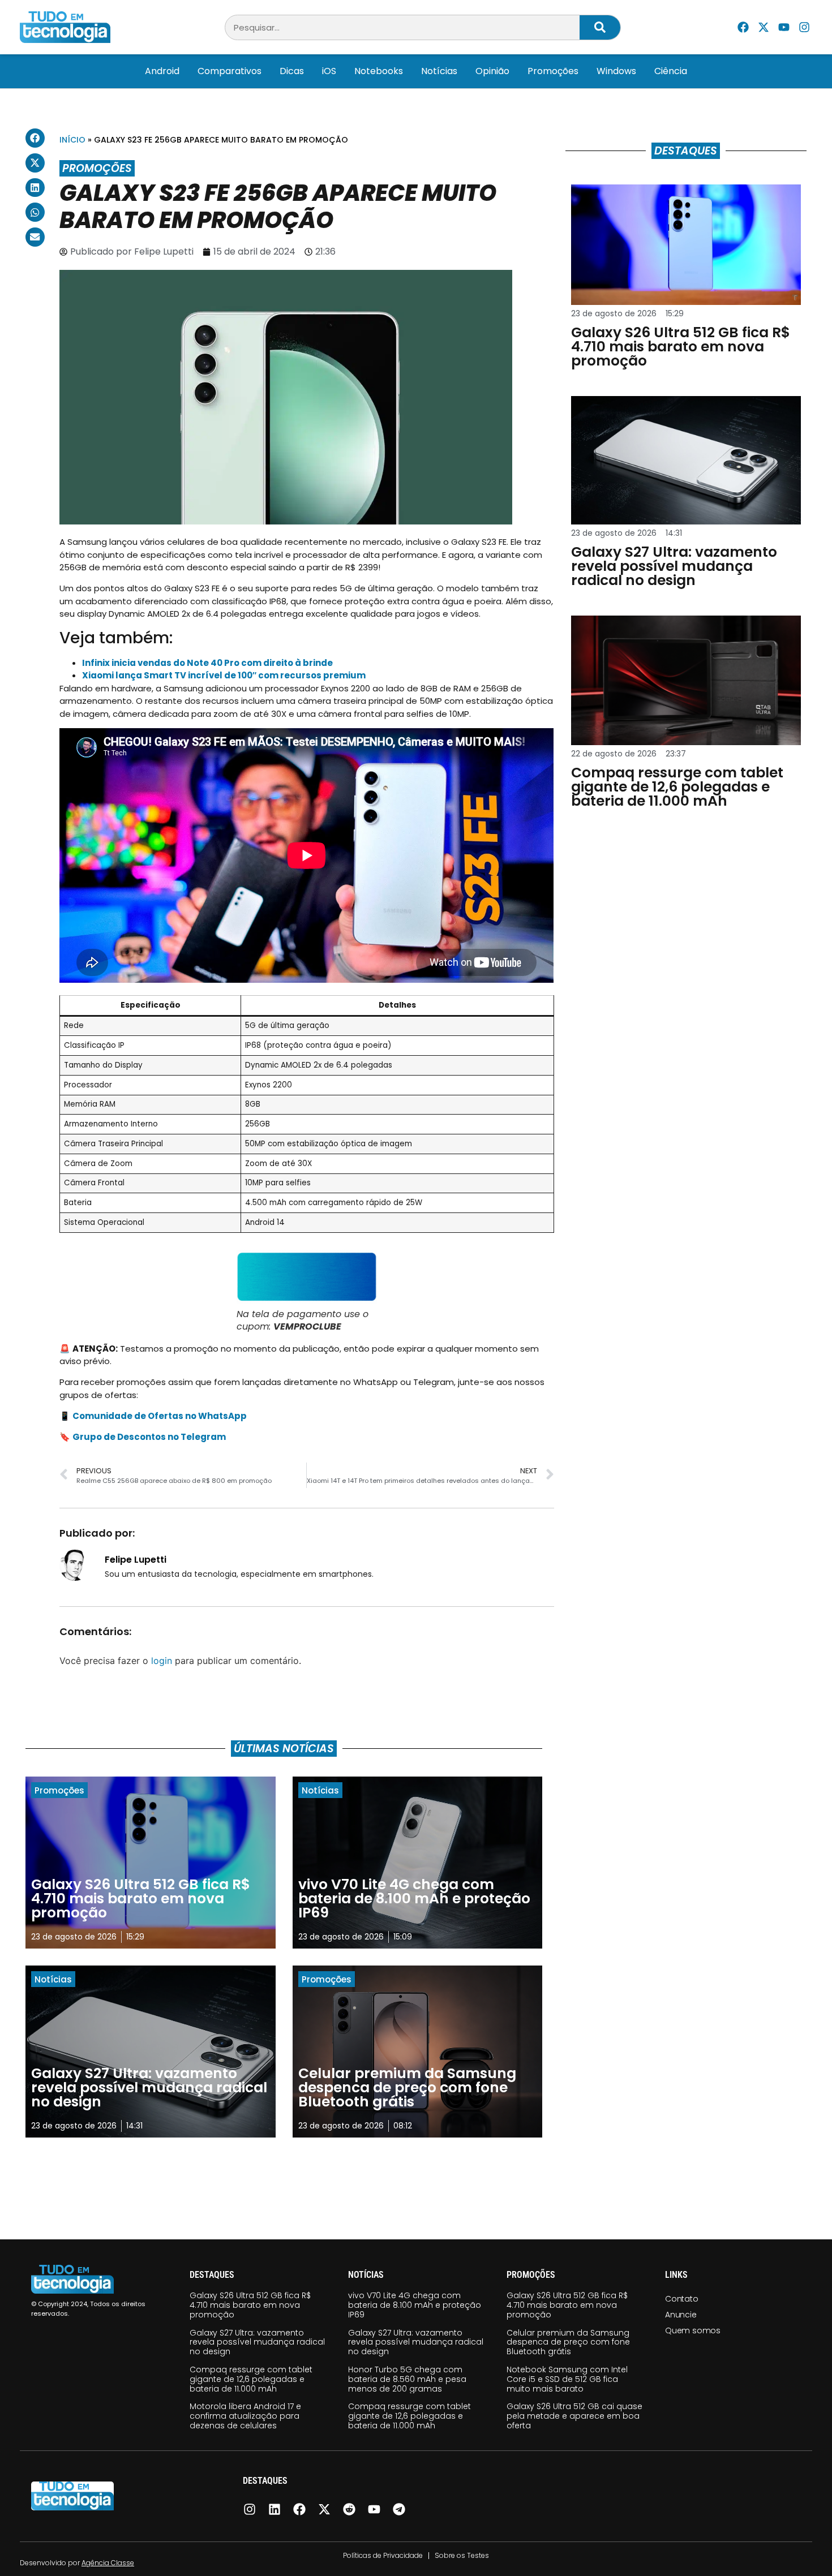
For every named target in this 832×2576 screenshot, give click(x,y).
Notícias (439, 71)
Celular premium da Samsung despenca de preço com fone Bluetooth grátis (568, 2342)
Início (72, 140)
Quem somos (693, 2330)
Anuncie (681, 2315)
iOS (329, 71)
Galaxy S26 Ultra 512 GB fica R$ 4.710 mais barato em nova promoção (250, 2305)
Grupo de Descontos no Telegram (149, 1437)
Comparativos (230, 71)
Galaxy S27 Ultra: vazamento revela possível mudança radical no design (257, 2342)
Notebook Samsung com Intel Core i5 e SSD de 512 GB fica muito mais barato (567, 2379)
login (162, 1661)
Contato (682, 2299)
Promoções (553, 71)
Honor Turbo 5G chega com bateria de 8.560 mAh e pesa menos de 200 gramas (407, 2379)
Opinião (492, 71)
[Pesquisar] (600, 27)
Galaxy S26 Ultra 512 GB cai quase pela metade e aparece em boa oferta (574, 2416)
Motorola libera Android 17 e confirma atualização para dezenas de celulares (245, 2416)
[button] (35, 138)
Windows (616, 71)
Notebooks (379, 71)
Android (162, 71)
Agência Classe (108, 2563)
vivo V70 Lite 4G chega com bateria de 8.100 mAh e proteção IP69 (415, 2305)
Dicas (292, 71)
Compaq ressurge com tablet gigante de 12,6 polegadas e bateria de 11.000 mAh (251, 2379)
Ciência (671, 71)
